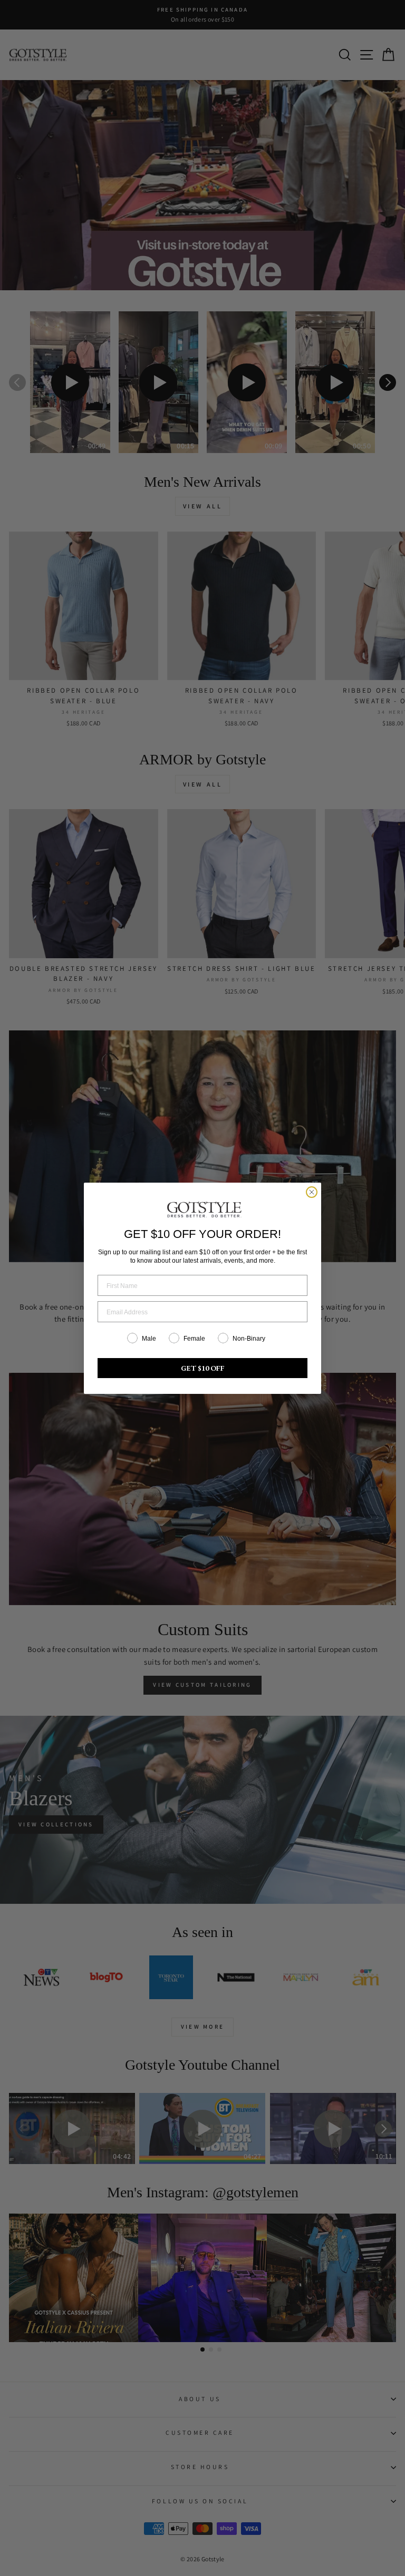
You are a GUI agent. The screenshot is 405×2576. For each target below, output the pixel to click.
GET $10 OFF (203, 1368)
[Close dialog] (312, 1192)
